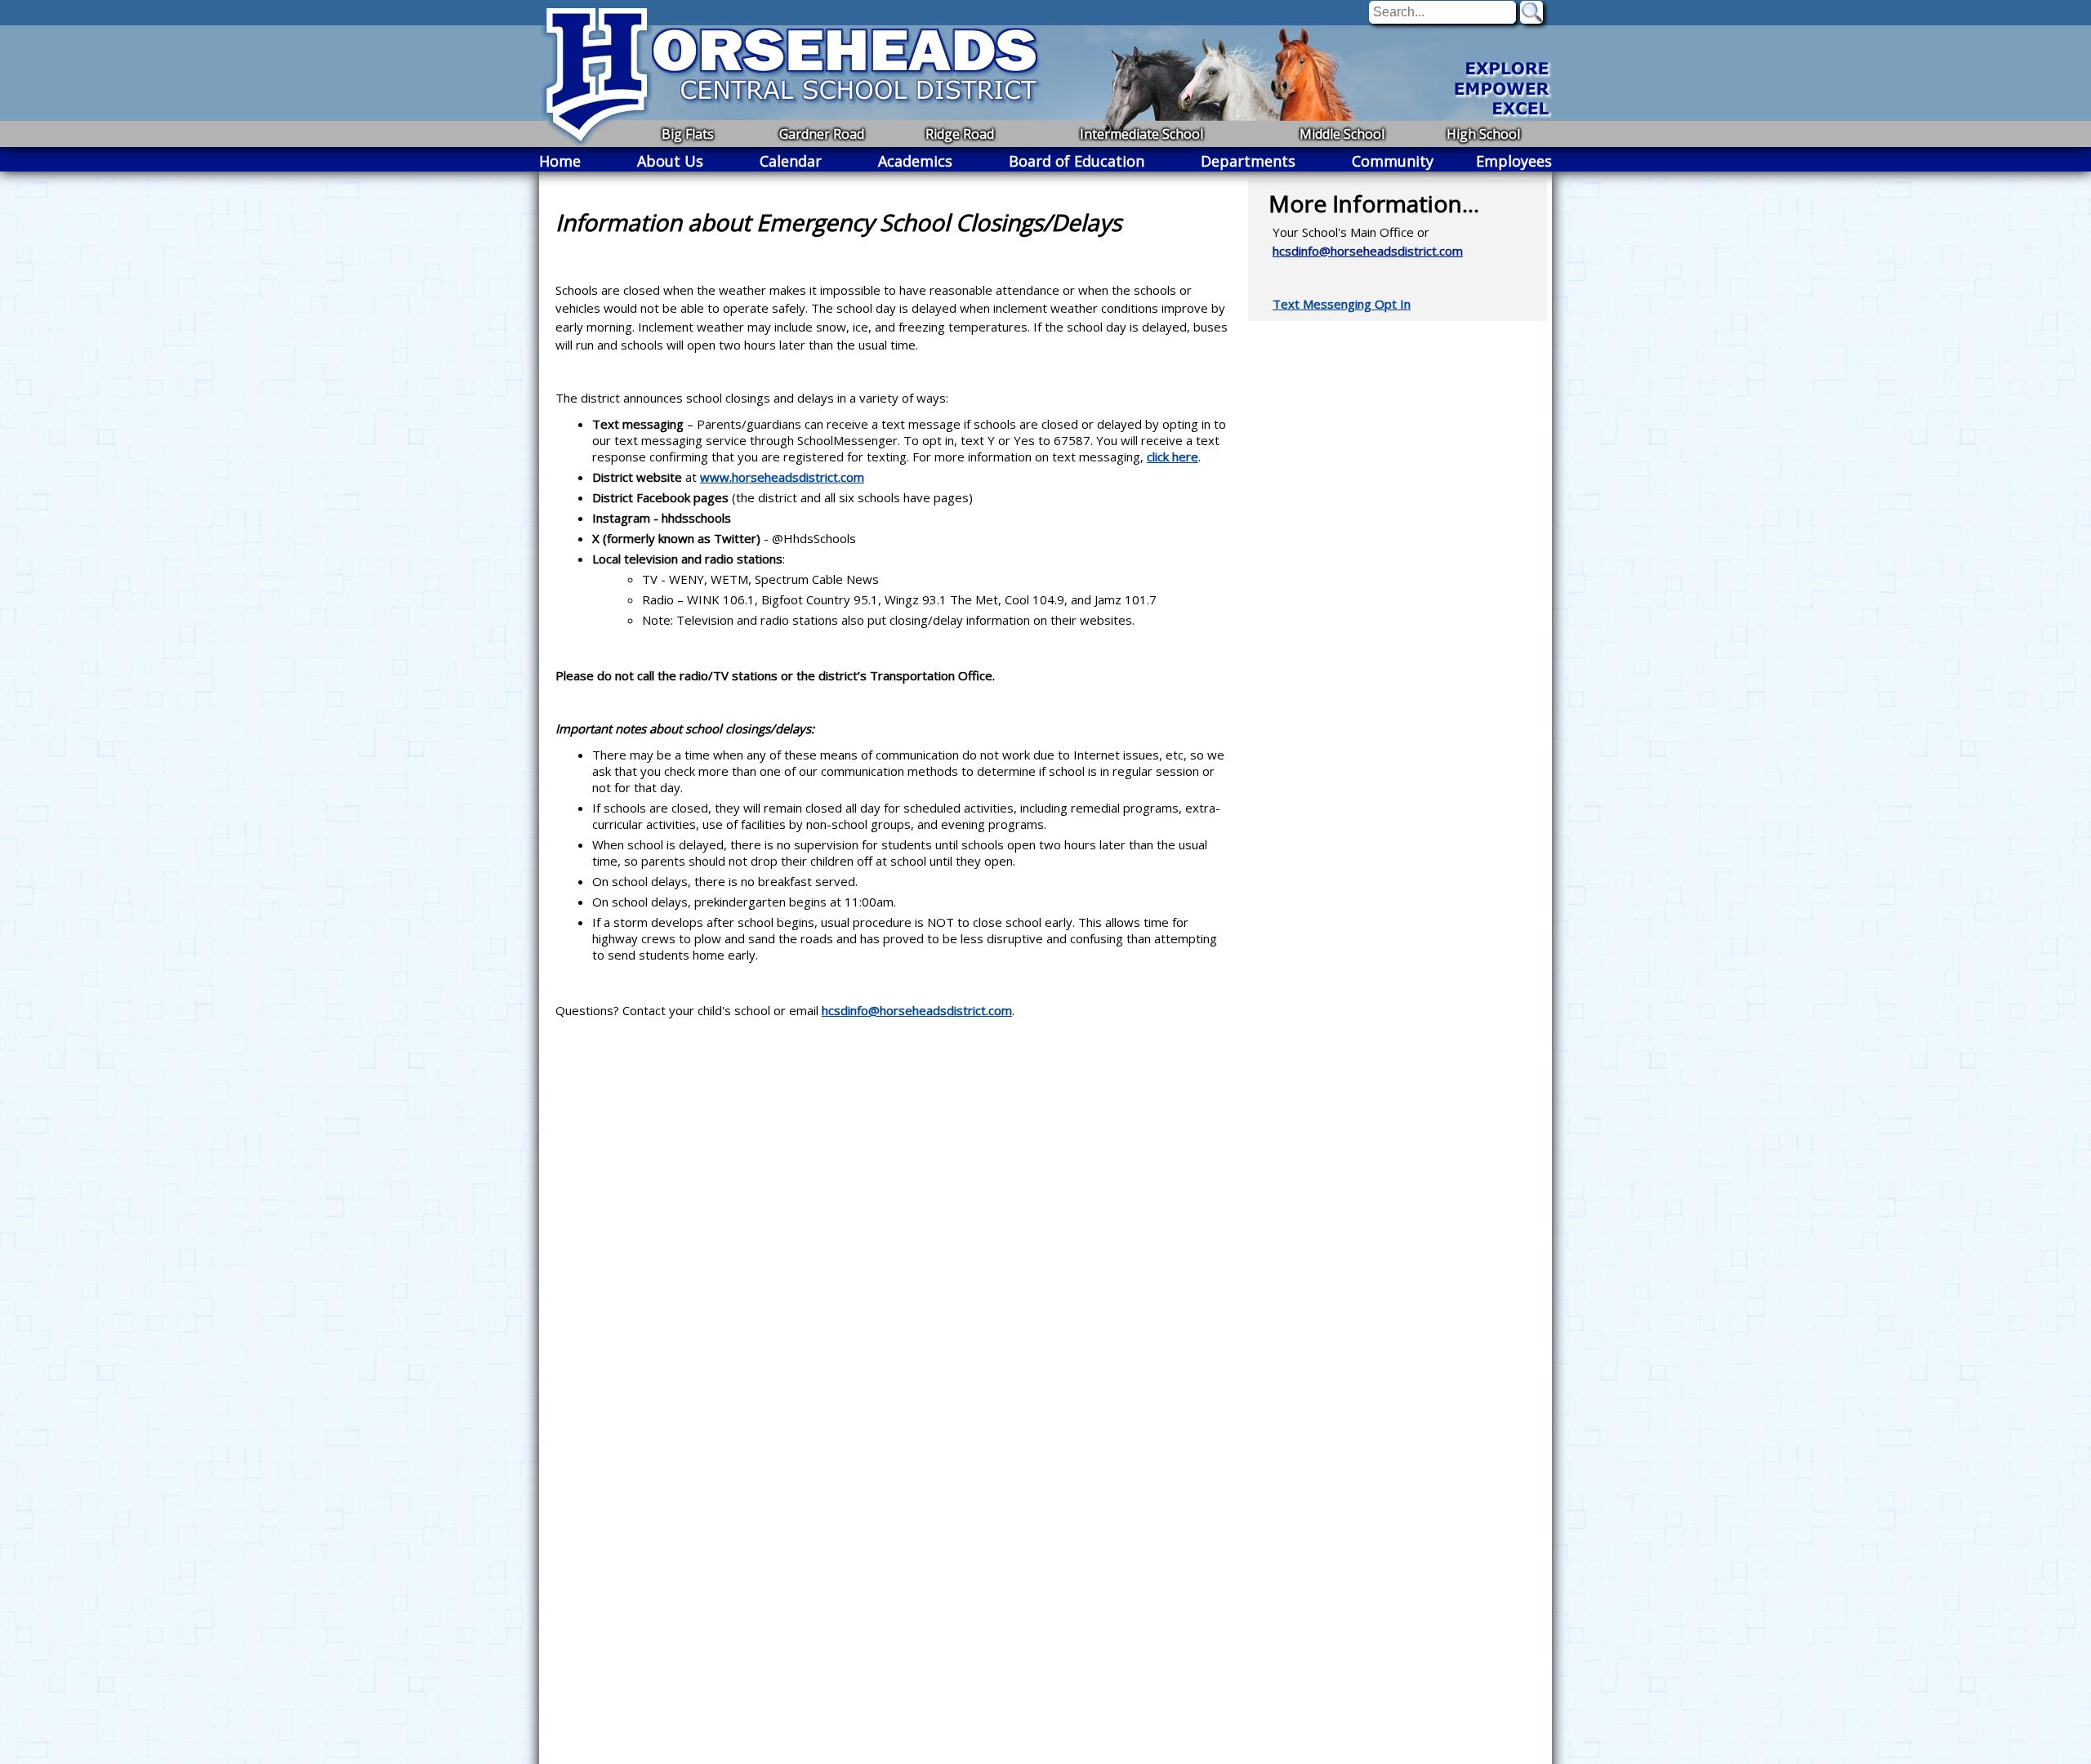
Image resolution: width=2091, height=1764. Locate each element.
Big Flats (688, 134)
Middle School (1342, 134)
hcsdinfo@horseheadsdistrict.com (917, 1010)
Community (1393, 161)
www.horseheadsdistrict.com (782, 477)
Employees (1514, 161)
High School (1483, 134)
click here (1173, 457)
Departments (1248, 161)
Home (560, 161)
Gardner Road (822, 134)
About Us (670, 161)
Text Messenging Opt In (1342, 304)
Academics (915, 161)
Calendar (791, 161)
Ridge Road (960, 134)
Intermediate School (1141, 134)
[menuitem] (560, 161)
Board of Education (1077, 161)
